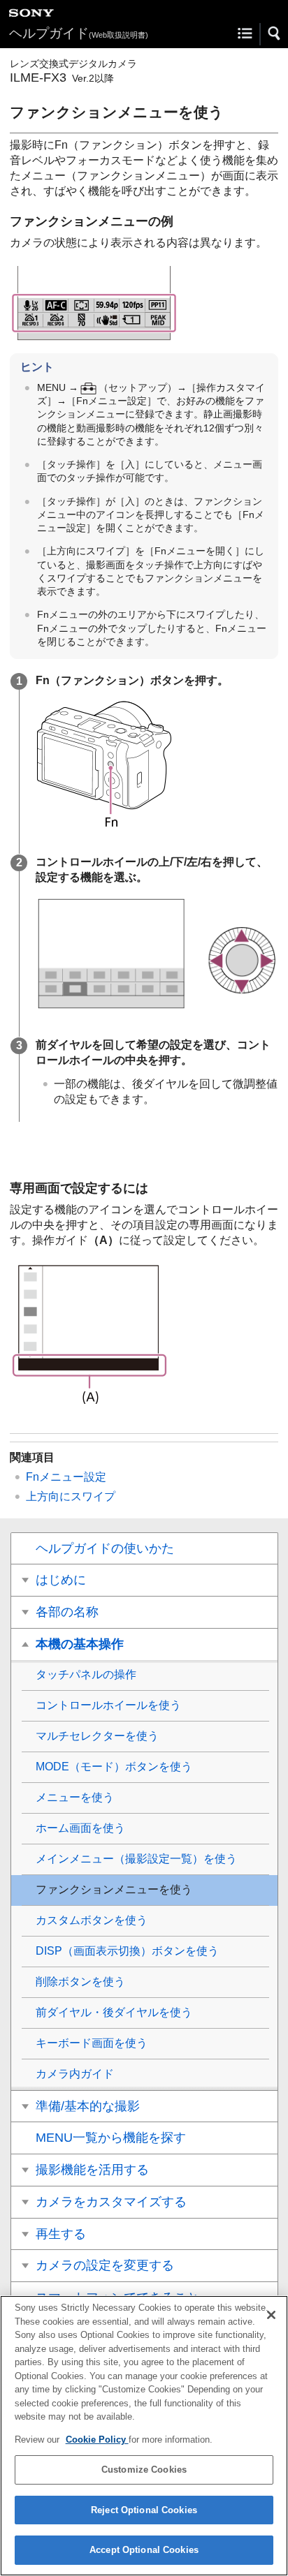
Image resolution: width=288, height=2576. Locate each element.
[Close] (271, 2315)
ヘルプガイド (79, 33)
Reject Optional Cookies (144, 2510)
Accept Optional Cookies (144, 2550)
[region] (144, 2436)
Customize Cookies (144, 2470)
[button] (275, 34)
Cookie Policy (97, 2440)
